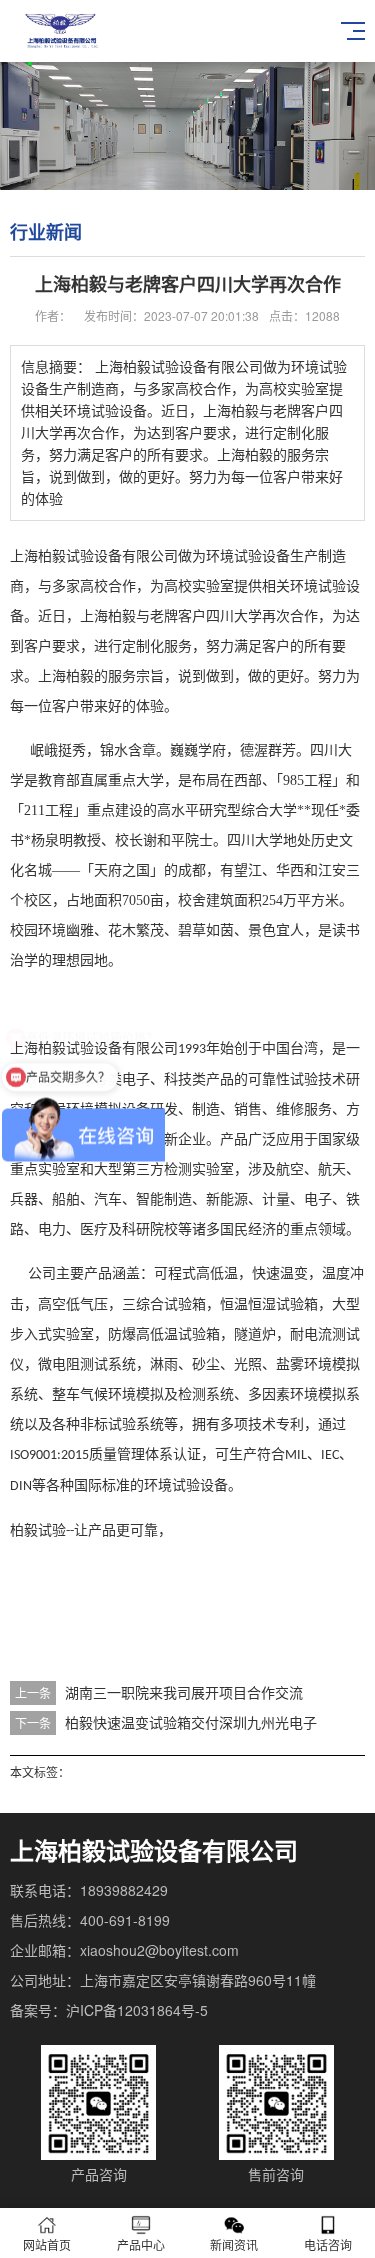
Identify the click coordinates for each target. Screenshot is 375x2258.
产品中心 (141, 2244)
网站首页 (47, 2244)
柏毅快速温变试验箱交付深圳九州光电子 (191, 1722)
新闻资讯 (234, 2244)
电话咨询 (328, 2244)
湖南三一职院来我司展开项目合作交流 (184, 1692)
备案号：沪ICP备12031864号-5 (109, 2010)
